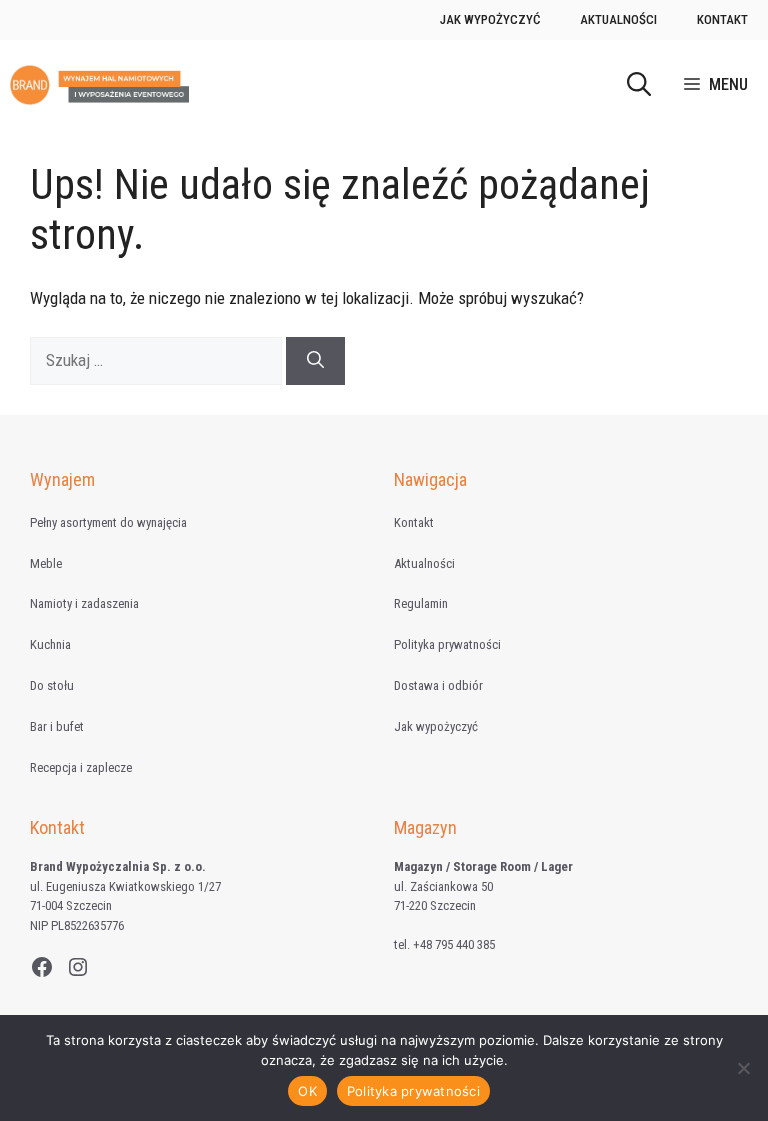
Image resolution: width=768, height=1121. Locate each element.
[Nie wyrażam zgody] (743, 1068)
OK (307, 1091)
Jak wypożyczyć (490, 19)
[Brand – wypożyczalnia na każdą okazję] (99, 85)
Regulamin (421, 603)
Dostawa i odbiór (438, 685)
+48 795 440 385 (454, 944)
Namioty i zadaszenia (84, 603)
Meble (46, 563)
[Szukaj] (315, 361)
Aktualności (618, 19)
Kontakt (722, 19)
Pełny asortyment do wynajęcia (108, 522)
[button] (639, 85)
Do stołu (52, 685)
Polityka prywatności (447, 644)
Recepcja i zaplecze (81, 767)
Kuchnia (50, 644)
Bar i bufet (57, 726)
